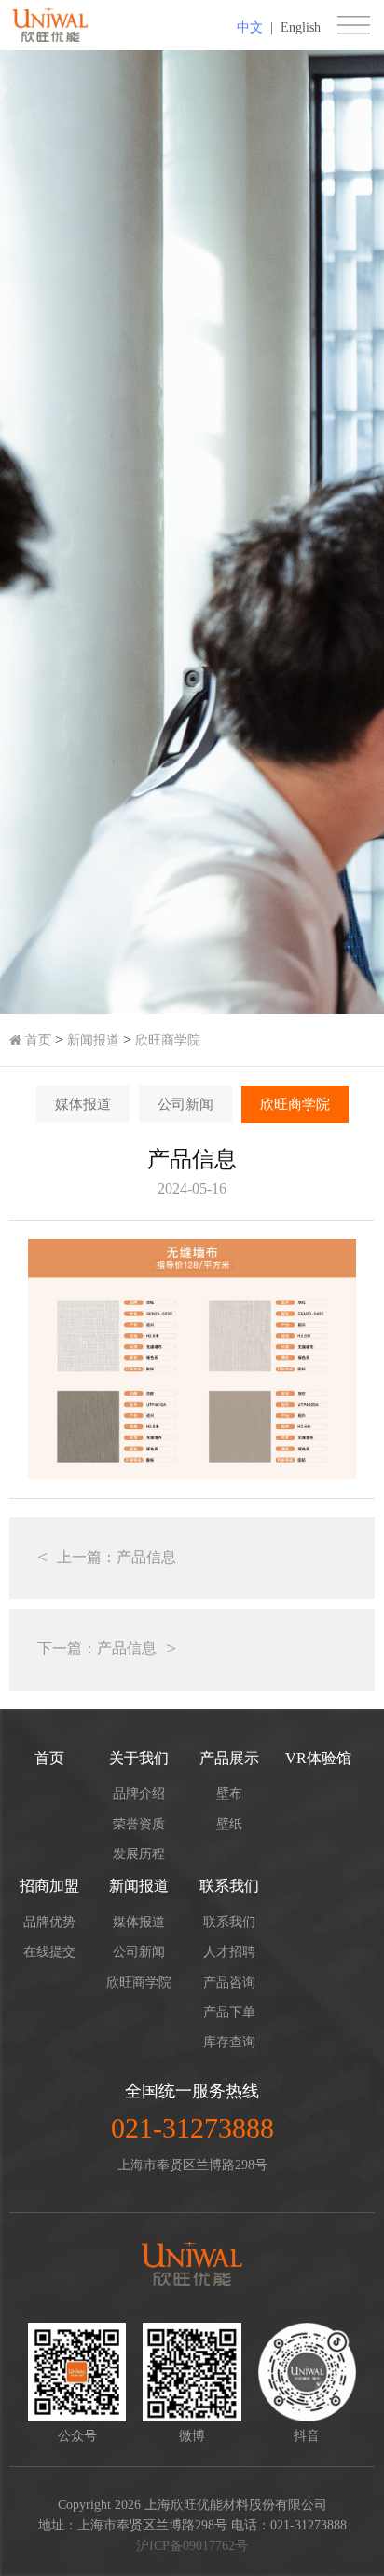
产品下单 (229, 2012)
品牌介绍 (139, 1794)
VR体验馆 (318, 1758)
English (301, 27)
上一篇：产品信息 (117, 1557)
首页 (36, 1040)
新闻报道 (93, 1040)
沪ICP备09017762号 (192, 2546)
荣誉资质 (139, 1824)
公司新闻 (185, 1104)
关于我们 (139, 1758)
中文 (250, 27)
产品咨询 (229, 1983)
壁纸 (229, 1824)
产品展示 (229, 1758)
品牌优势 (49, 1922)
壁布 (229, 1794)
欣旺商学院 (168, 1040)
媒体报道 (83, 1104)
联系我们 (229, 1886)
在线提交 (49, 1952)
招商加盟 (49, 1886)
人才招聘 (229, 1952)
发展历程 (139, 1854)
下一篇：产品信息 (97, 1648)
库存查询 (229, 2042)
